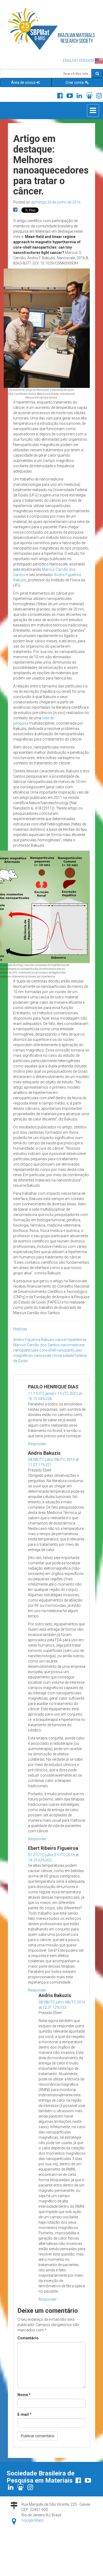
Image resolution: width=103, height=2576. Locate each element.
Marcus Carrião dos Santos (36, 1345)
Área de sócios (23, 83)
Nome (24, 2395)
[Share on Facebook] (15, 210)
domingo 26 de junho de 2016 (56, 202)
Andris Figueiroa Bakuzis (34, 1340)
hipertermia (77, 1340)
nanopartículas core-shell (34, 1350)
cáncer (61, 1340)
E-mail (24, 2414)
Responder (37, 1444)
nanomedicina (72, 1345)
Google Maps (33, 2520)
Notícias (20, 1329)
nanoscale (43, 1356)
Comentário (28, 2338)
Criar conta (75, 83)
